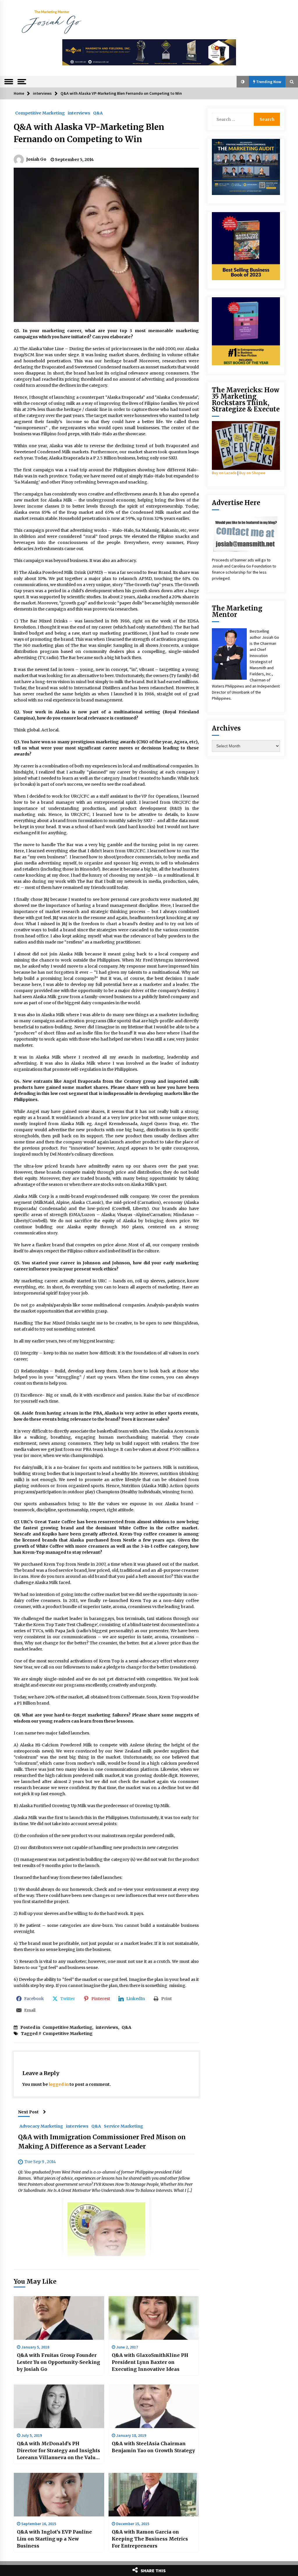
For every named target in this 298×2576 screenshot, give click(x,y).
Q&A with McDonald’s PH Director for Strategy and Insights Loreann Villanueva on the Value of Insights (58, 2451)
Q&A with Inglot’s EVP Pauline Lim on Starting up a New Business (54, 2539)
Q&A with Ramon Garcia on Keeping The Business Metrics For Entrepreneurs (150, 2539)
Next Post (28, 2112)
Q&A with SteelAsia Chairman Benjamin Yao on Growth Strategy (153, 2447)
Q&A (98, 113)
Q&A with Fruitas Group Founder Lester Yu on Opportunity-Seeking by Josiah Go (58, 2362)
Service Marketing (124, 2126)
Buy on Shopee (252, 473)
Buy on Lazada (224, 473)
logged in (59, 2084)
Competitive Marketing (40, 113)
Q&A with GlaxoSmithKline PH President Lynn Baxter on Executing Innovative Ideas (150, 2362)
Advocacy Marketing (41, 2126)
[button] (243, 82)
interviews (79, 113)
